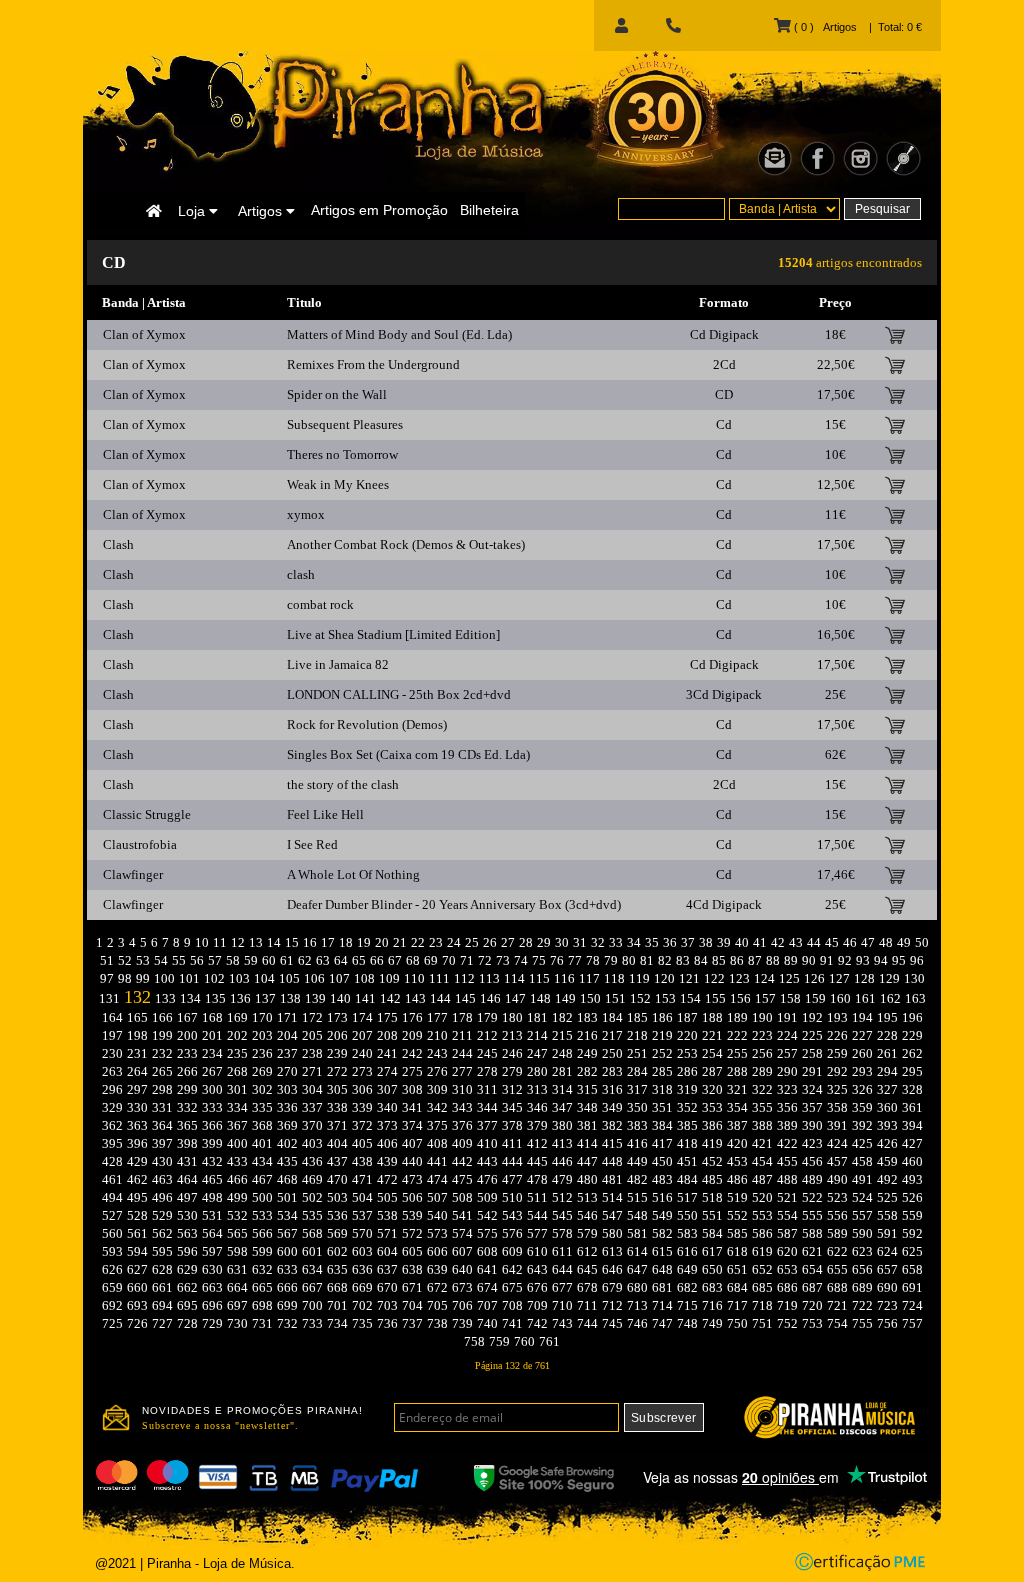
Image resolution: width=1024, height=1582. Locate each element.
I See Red (312, 844)
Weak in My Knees (338, 484)
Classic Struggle (147, 814)
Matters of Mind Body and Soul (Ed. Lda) (399, 334)
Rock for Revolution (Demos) (367, 724)
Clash (118, 544)
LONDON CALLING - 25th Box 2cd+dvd (399, 694)
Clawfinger (133, 874)
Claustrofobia (140, 844)
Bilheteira (489, 210)
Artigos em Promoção (379, 210)
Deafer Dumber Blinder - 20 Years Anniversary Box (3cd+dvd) (454, 904)
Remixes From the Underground (373, 364)
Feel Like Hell (325, 814)
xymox (306, 514)
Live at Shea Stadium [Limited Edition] (393, 634)
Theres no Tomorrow (342, 454)
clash (301, 574)
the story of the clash (343, 784)
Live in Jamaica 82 (338, 664)
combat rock (320, 604)
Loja (193, 211)
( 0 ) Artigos (823, 27)
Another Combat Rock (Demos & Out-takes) (406, 544)
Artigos (262, 211)
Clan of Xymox (144, 334)
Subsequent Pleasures (345, 424)
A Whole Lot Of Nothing (353, 874)
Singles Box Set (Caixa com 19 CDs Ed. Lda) (408, 754)
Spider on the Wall (337, 394)
